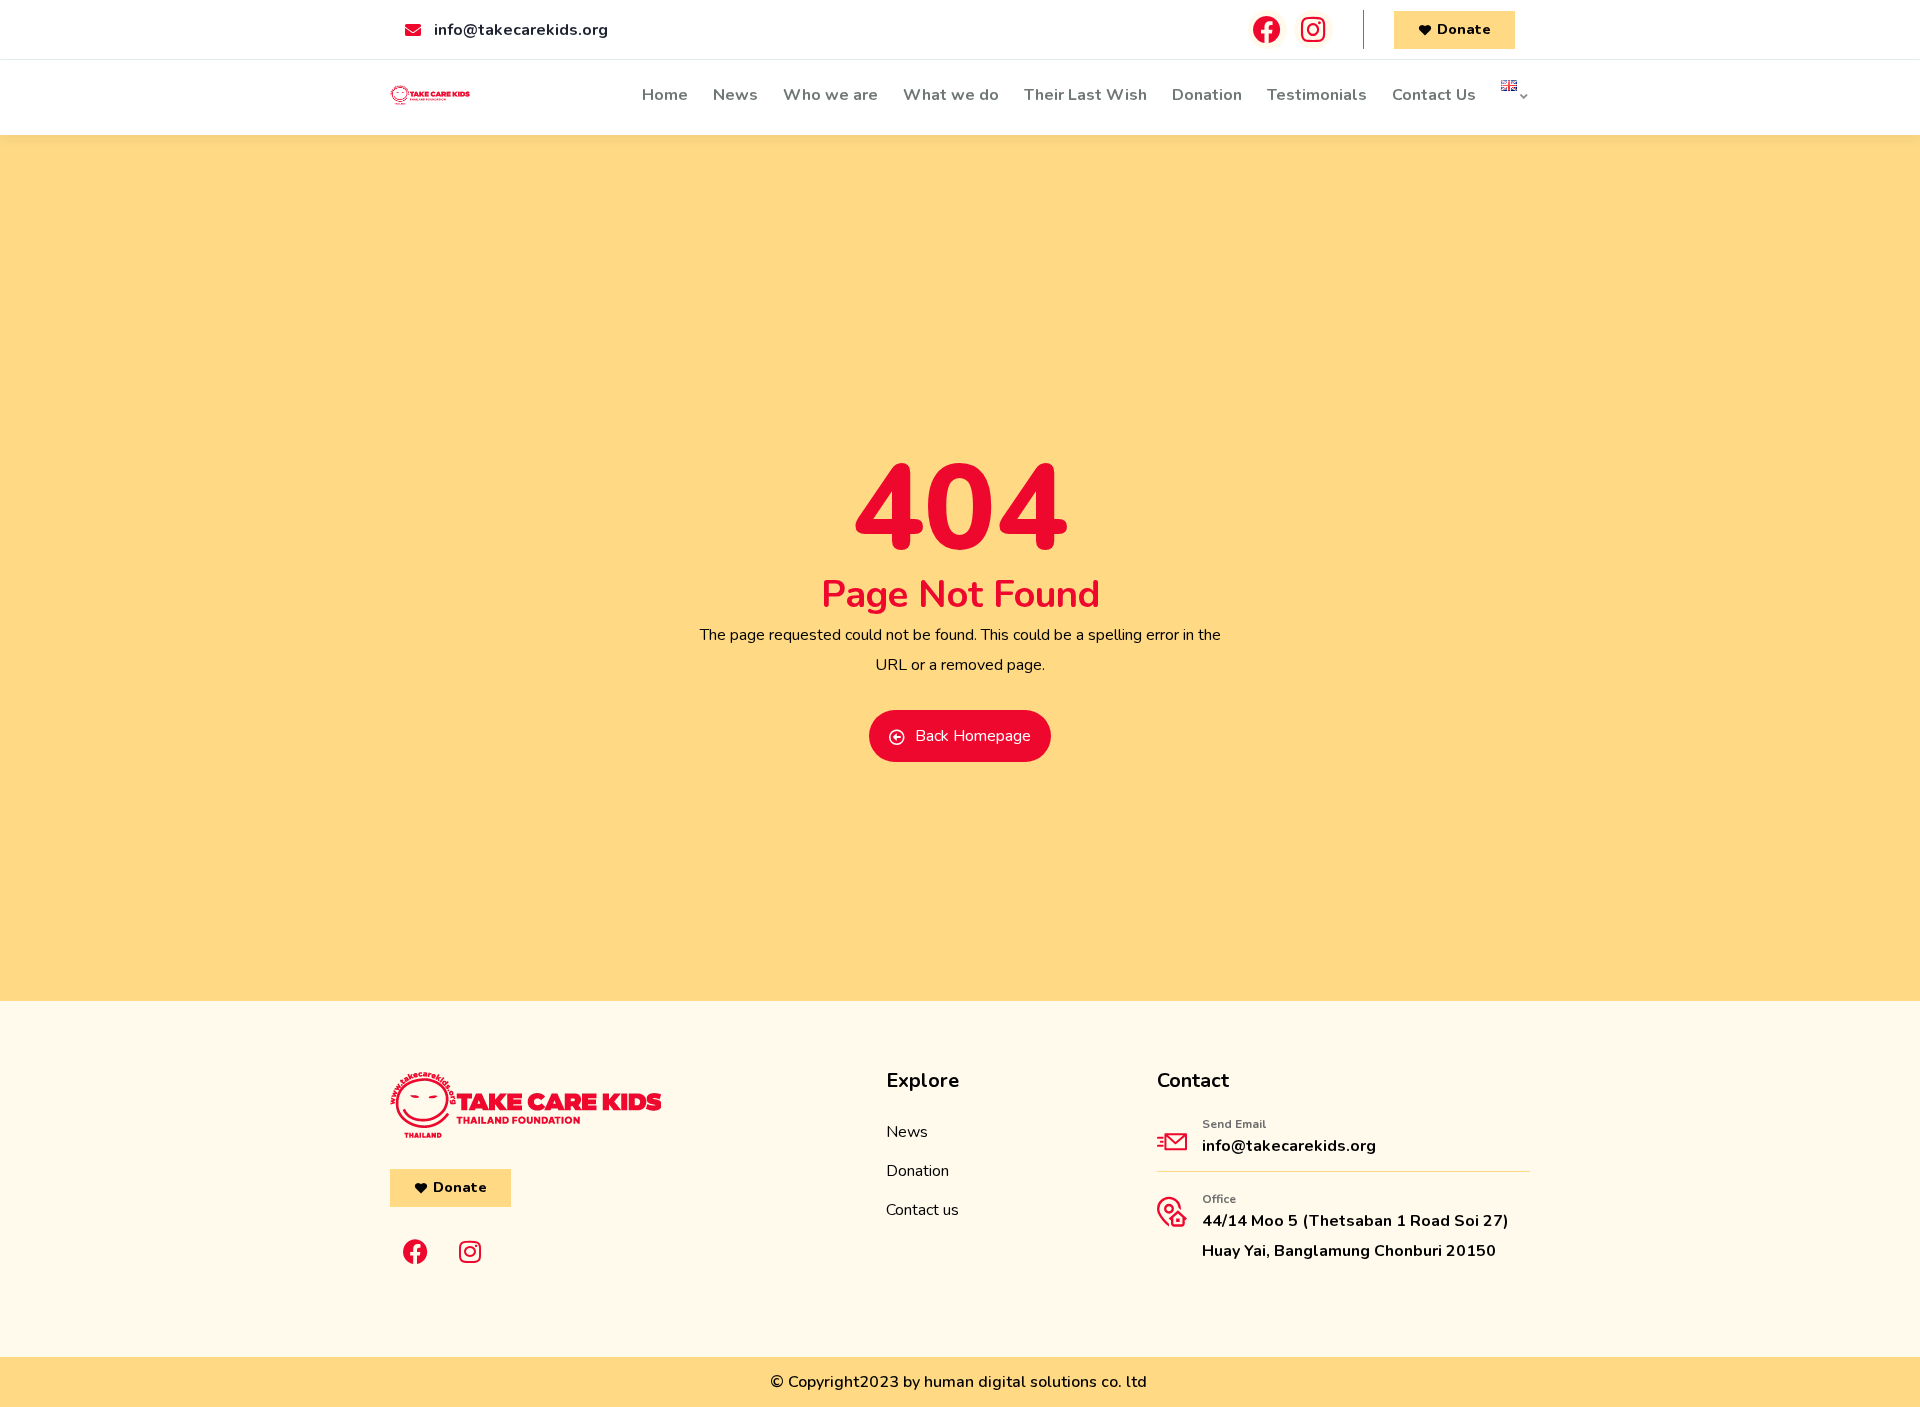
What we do (951, 95)
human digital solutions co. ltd (1035, 1382)
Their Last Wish (1085, 95)
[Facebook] (1267, 29)
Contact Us (1434, 95)
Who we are (830, 95)
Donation (1207, 95)
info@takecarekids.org (1289, 1146)
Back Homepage (973, 736)
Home (665, 95)
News (735, 95)
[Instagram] (1313, 29)
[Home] (430, 98)
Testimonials (1317, 95)
